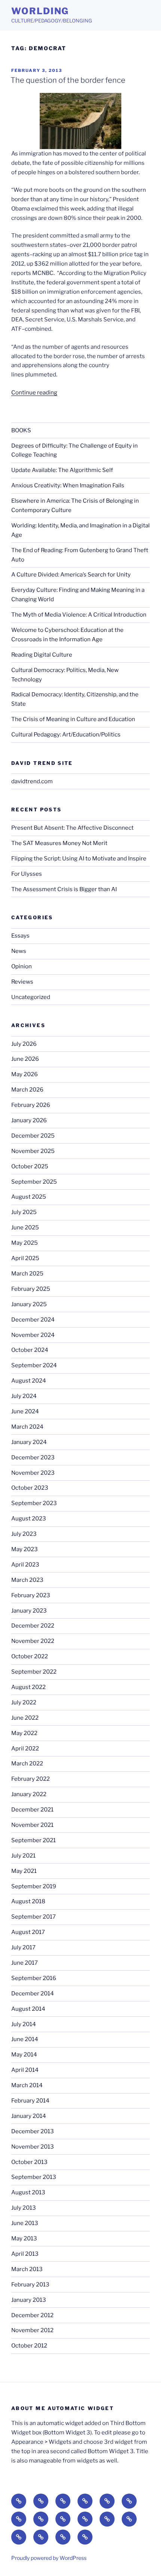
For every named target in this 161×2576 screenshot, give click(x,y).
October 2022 (30, 1656)
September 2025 (34, 1182)
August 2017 (28, 1932)
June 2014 (25, 2039)
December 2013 (33, 2131)
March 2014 (27, 2085)
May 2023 (25, 1549)
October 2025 (30, 1166)
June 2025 (25, 1228)
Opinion (22, 966)
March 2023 (27, 1580)
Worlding (40, 11)
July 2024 (24, 1396)
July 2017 (23, 1947)
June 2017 (25, 1963)
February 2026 (31, 1105)
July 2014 (24, 2024)
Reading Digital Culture (42, 655)
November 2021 (32, 1825)
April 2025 (25, 1258)
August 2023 (29, 1519)
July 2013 (24, 2208)
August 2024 (29, 1381)
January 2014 (29, 2116)
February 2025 (31, 1289)
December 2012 (32, 2315)
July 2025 (24, 1212)
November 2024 (33, 1335)
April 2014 (25, 2070)
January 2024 (29, 1442)
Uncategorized (31, 997)
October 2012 (29, 2346)
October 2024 (30, 1350)
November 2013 (33, 2147)
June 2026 (25, 1059)
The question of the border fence (68, 80)
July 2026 (24, 1044)
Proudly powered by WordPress (49, 2558)
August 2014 (28, 2009)
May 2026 (25, 1074)
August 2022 (28, 1687)
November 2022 (33, 1641)
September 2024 (34, 1365)
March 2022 (27, 1764)
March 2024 (27, 1427)
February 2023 (31, 1595)
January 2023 (29, 1611)
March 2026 (27, 1090)
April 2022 (25, 1749)
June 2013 (25, 2223)
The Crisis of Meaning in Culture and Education (73, 719)
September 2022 (34, 1672)
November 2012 (32, 2330)
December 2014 (33, 1994)
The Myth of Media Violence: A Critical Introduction (79, 615)
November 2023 (33, 1473)
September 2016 (34, 1978)
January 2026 (29, 1120)
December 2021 (32, 1810)
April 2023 (25, 1565)
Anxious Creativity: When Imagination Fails (68, 485)
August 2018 (28, 1901)
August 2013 (28, 2192)
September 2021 (34, 1840)
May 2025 (25, 1243)
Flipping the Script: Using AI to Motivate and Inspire (79, 859)
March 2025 (27, 1274)
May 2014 (24, 2055)
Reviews (22, 982)
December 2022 (33, 1626)
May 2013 (24, 2239)
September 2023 (34, 1503)
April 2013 (25, 2254)
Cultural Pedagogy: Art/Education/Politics (66, 735)
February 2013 (30, 2285)
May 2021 (24, 1871)
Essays (20, 936)
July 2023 (24, 1534)
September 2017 (34, 1917)
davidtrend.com (32, 781)
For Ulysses (27, 874)
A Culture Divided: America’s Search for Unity (71, 575)
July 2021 (23, 1856)
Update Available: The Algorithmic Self (62, 470)
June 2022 (25, 1718)
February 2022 (31, 1779)
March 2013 (27, 2269)
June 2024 (25, 1411)
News (19, 951)
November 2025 (33, 1151)
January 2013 (29, 2300)
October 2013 (29, 2162)
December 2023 (33, 1457)
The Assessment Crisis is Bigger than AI (64, 889)
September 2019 (34, 1886)
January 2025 (29, 1304)
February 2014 (30, 2101)
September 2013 (34, 2177)
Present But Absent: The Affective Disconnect (72, 828)
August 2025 (29, 1197)
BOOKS (21, 430)
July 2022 (24, 1702)
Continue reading (34, 393)
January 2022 (29, 1794)
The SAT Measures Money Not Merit (60, 843)
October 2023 (30, 1488)
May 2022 (24, 1733)
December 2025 (33, 1136)
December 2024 (33, 1320)
